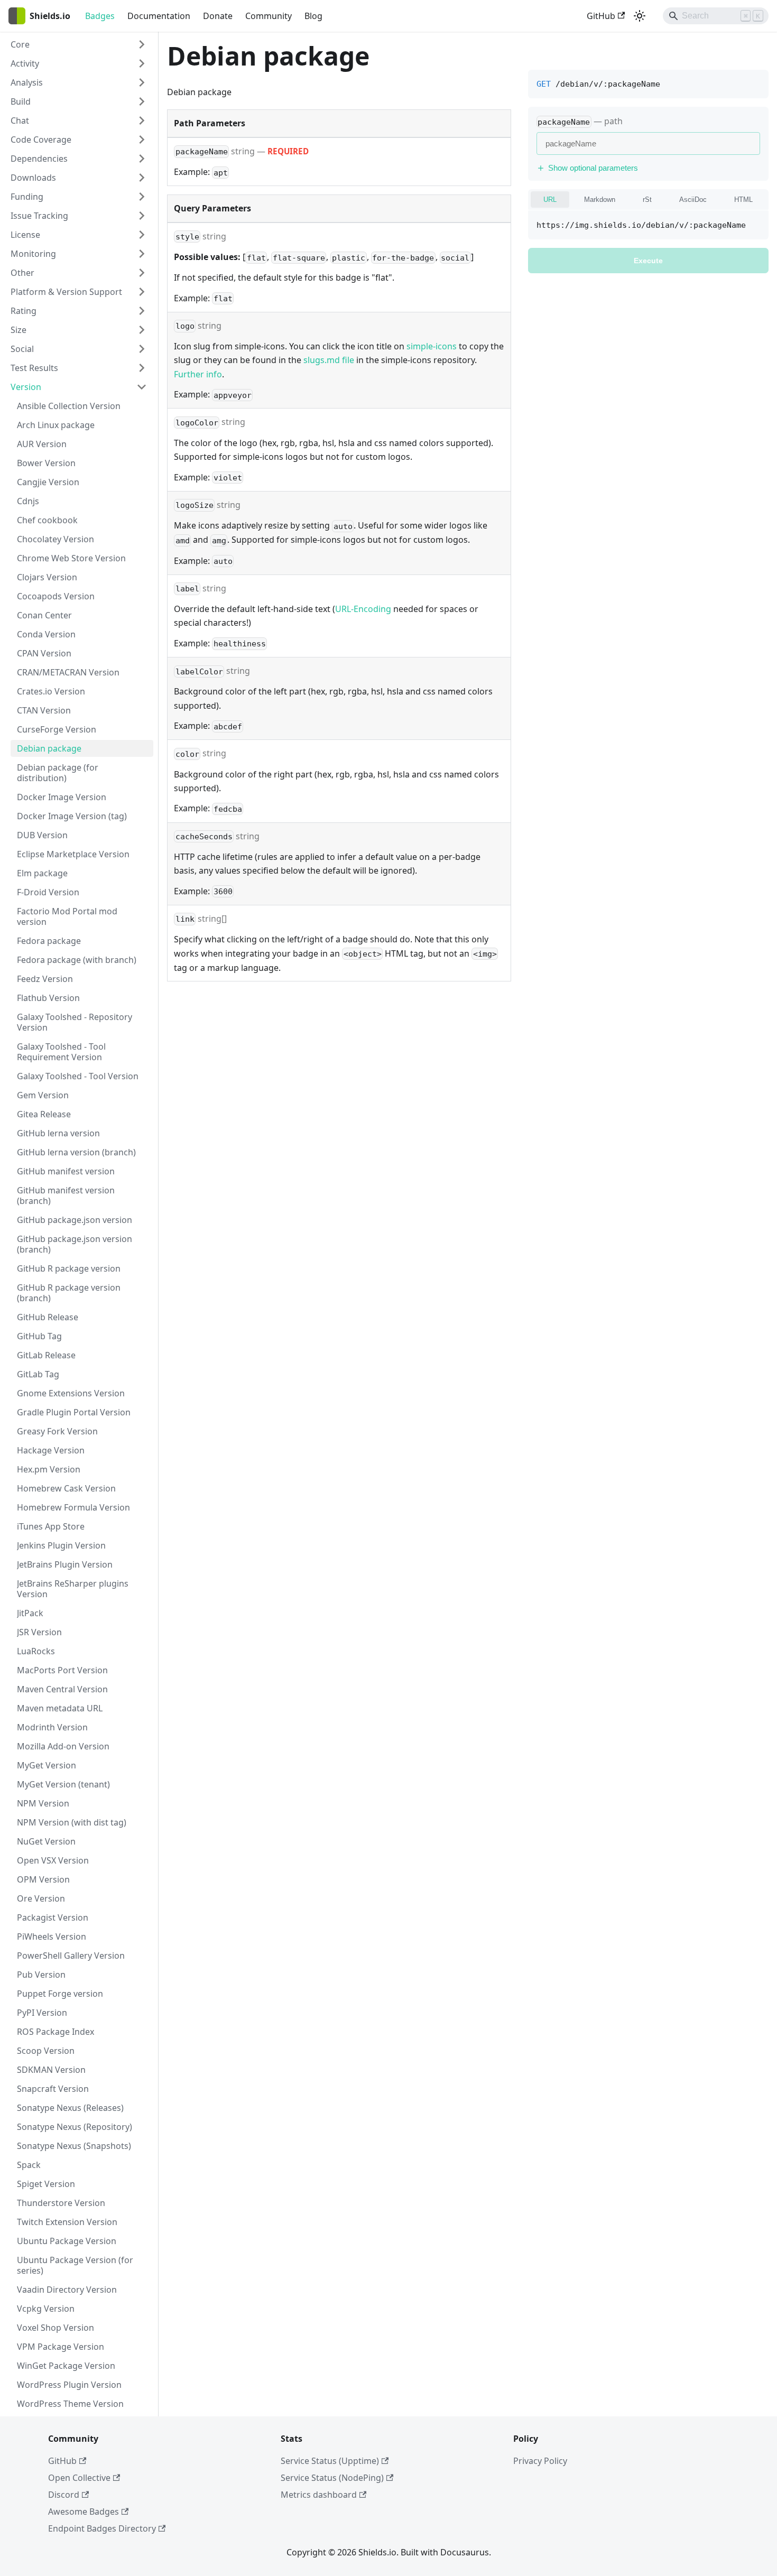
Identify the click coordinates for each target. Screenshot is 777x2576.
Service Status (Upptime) (330, 2461)
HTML (743, 200)
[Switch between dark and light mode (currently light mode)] (640, 16)
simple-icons (432, 346)
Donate (218, 16)
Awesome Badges (84, 2512)
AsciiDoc (693, 200)
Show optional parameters (593, 168)
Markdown (600, 200)
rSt (647, 200)
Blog (313, 16)
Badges (100, 16)
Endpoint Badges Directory (102, 2528)
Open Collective (79, 2478)
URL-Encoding (363, 609)
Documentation (159, 16)
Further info (198, 374)
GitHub (601, 16)
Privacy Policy (540, 2461)
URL (550, 200)
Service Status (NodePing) (332, 2478)
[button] (79, 44)
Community (269, 16)
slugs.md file (329, 360)
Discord (64, 2495)
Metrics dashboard (319, 2495)
